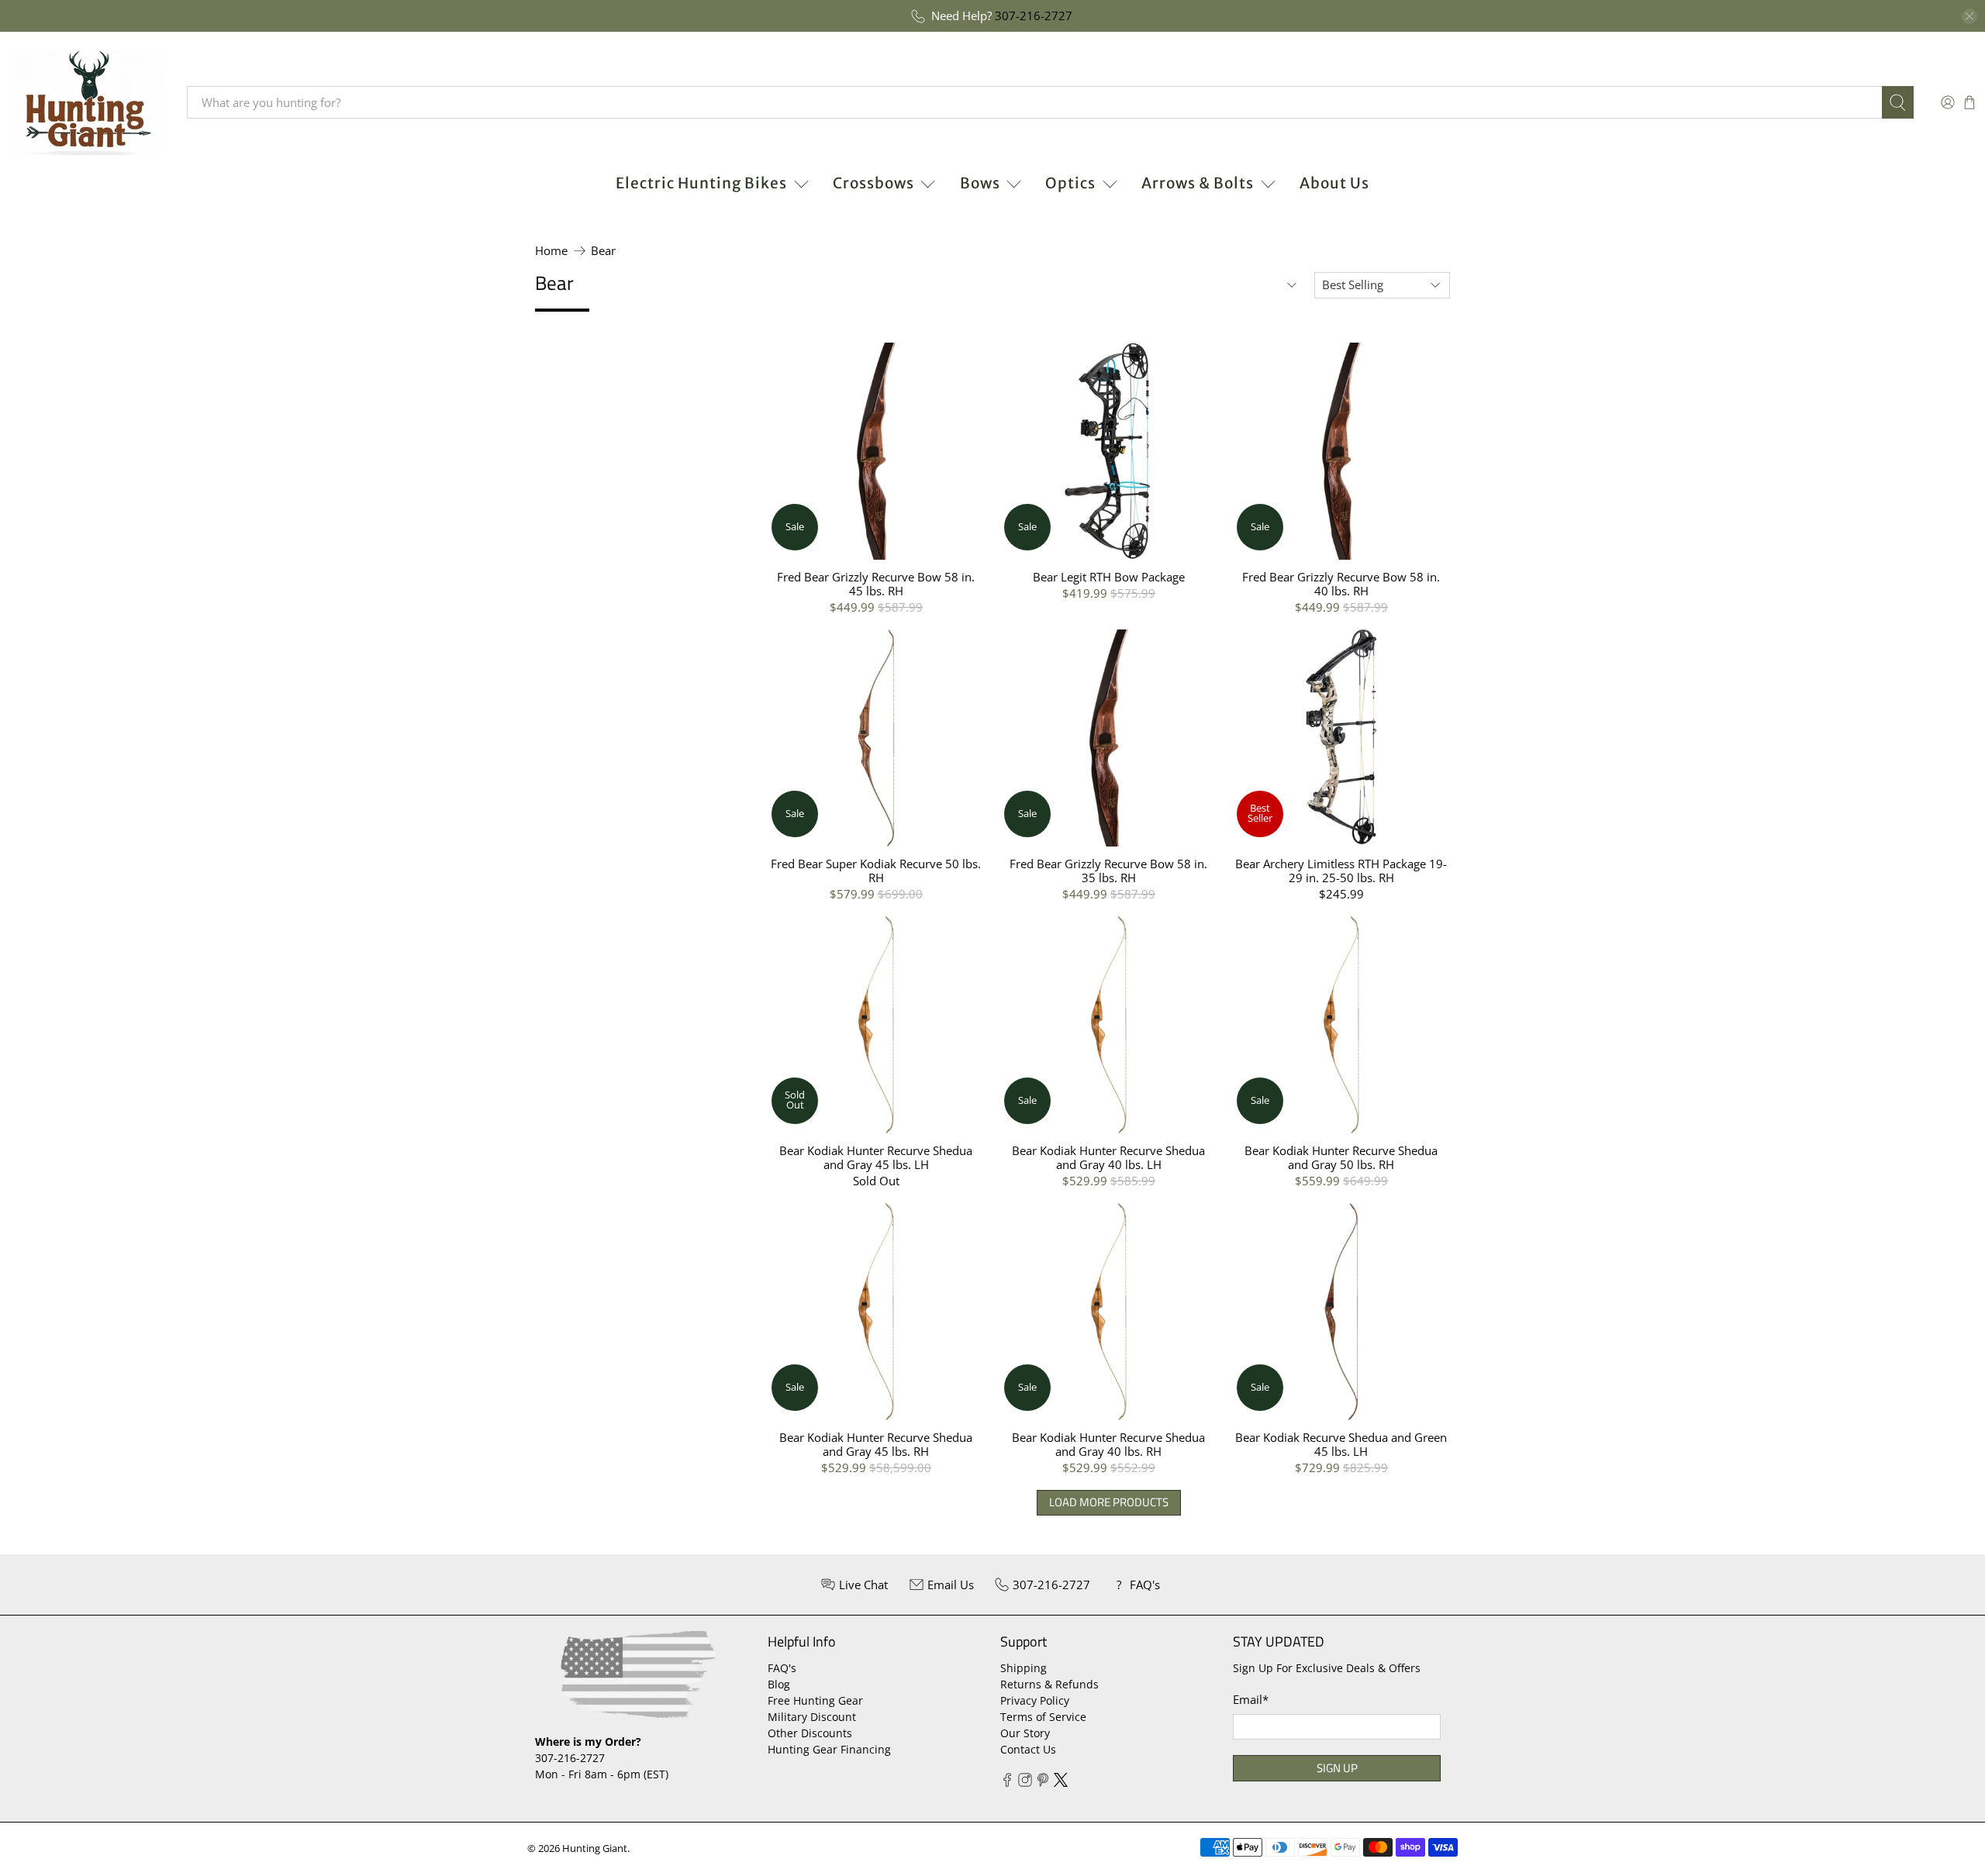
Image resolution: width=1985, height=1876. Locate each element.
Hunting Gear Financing (829, 1749)
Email (1251, 1699)
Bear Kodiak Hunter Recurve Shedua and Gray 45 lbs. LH (876, 1157)
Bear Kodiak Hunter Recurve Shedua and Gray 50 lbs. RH (1341, 1157)
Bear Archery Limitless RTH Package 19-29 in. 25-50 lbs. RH (1341, 870)
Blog (779, 1684)
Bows (980, 183)
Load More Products (1109, 1502)
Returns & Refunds (1049, 1684)
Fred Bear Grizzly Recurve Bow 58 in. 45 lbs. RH (876, 583)
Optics (1070, 183)
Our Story (1025, 1733)
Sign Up (1337, 1768)
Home (551, 251)
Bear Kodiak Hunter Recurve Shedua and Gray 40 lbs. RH (1108, 1444)
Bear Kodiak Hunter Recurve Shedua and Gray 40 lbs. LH (1108, 1157)
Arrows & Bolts (1198, 183)
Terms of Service (1043, 1717)
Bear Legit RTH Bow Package (1109, 576)
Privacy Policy (1035, 1700)
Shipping (1024, 1668)
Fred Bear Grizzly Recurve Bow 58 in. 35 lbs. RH (1108, 870)
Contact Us (1028, 1749)
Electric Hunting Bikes (701, 183)
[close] (1969, 16)
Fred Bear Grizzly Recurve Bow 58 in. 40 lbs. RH (1341, 583)
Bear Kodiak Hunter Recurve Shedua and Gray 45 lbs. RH (876, 1444)
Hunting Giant (595, 1848)
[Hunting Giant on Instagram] (1025, 1783)
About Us (1334, 183)
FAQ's (782, 1668)
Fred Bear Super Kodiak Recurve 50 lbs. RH (876, 870)
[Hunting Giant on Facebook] (1007, 1783)
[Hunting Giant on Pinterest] (1043, 1783)
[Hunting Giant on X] (1061, 1783)
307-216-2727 (1034, 16)
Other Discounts (810, 1733)
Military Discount (812, 1717)
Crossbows (873, 183)
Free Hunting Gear (815, 1700)
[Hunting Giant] (86, 102)
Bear (603, 251)
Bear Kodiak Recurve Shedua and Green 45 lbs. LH (1341, 1444)
